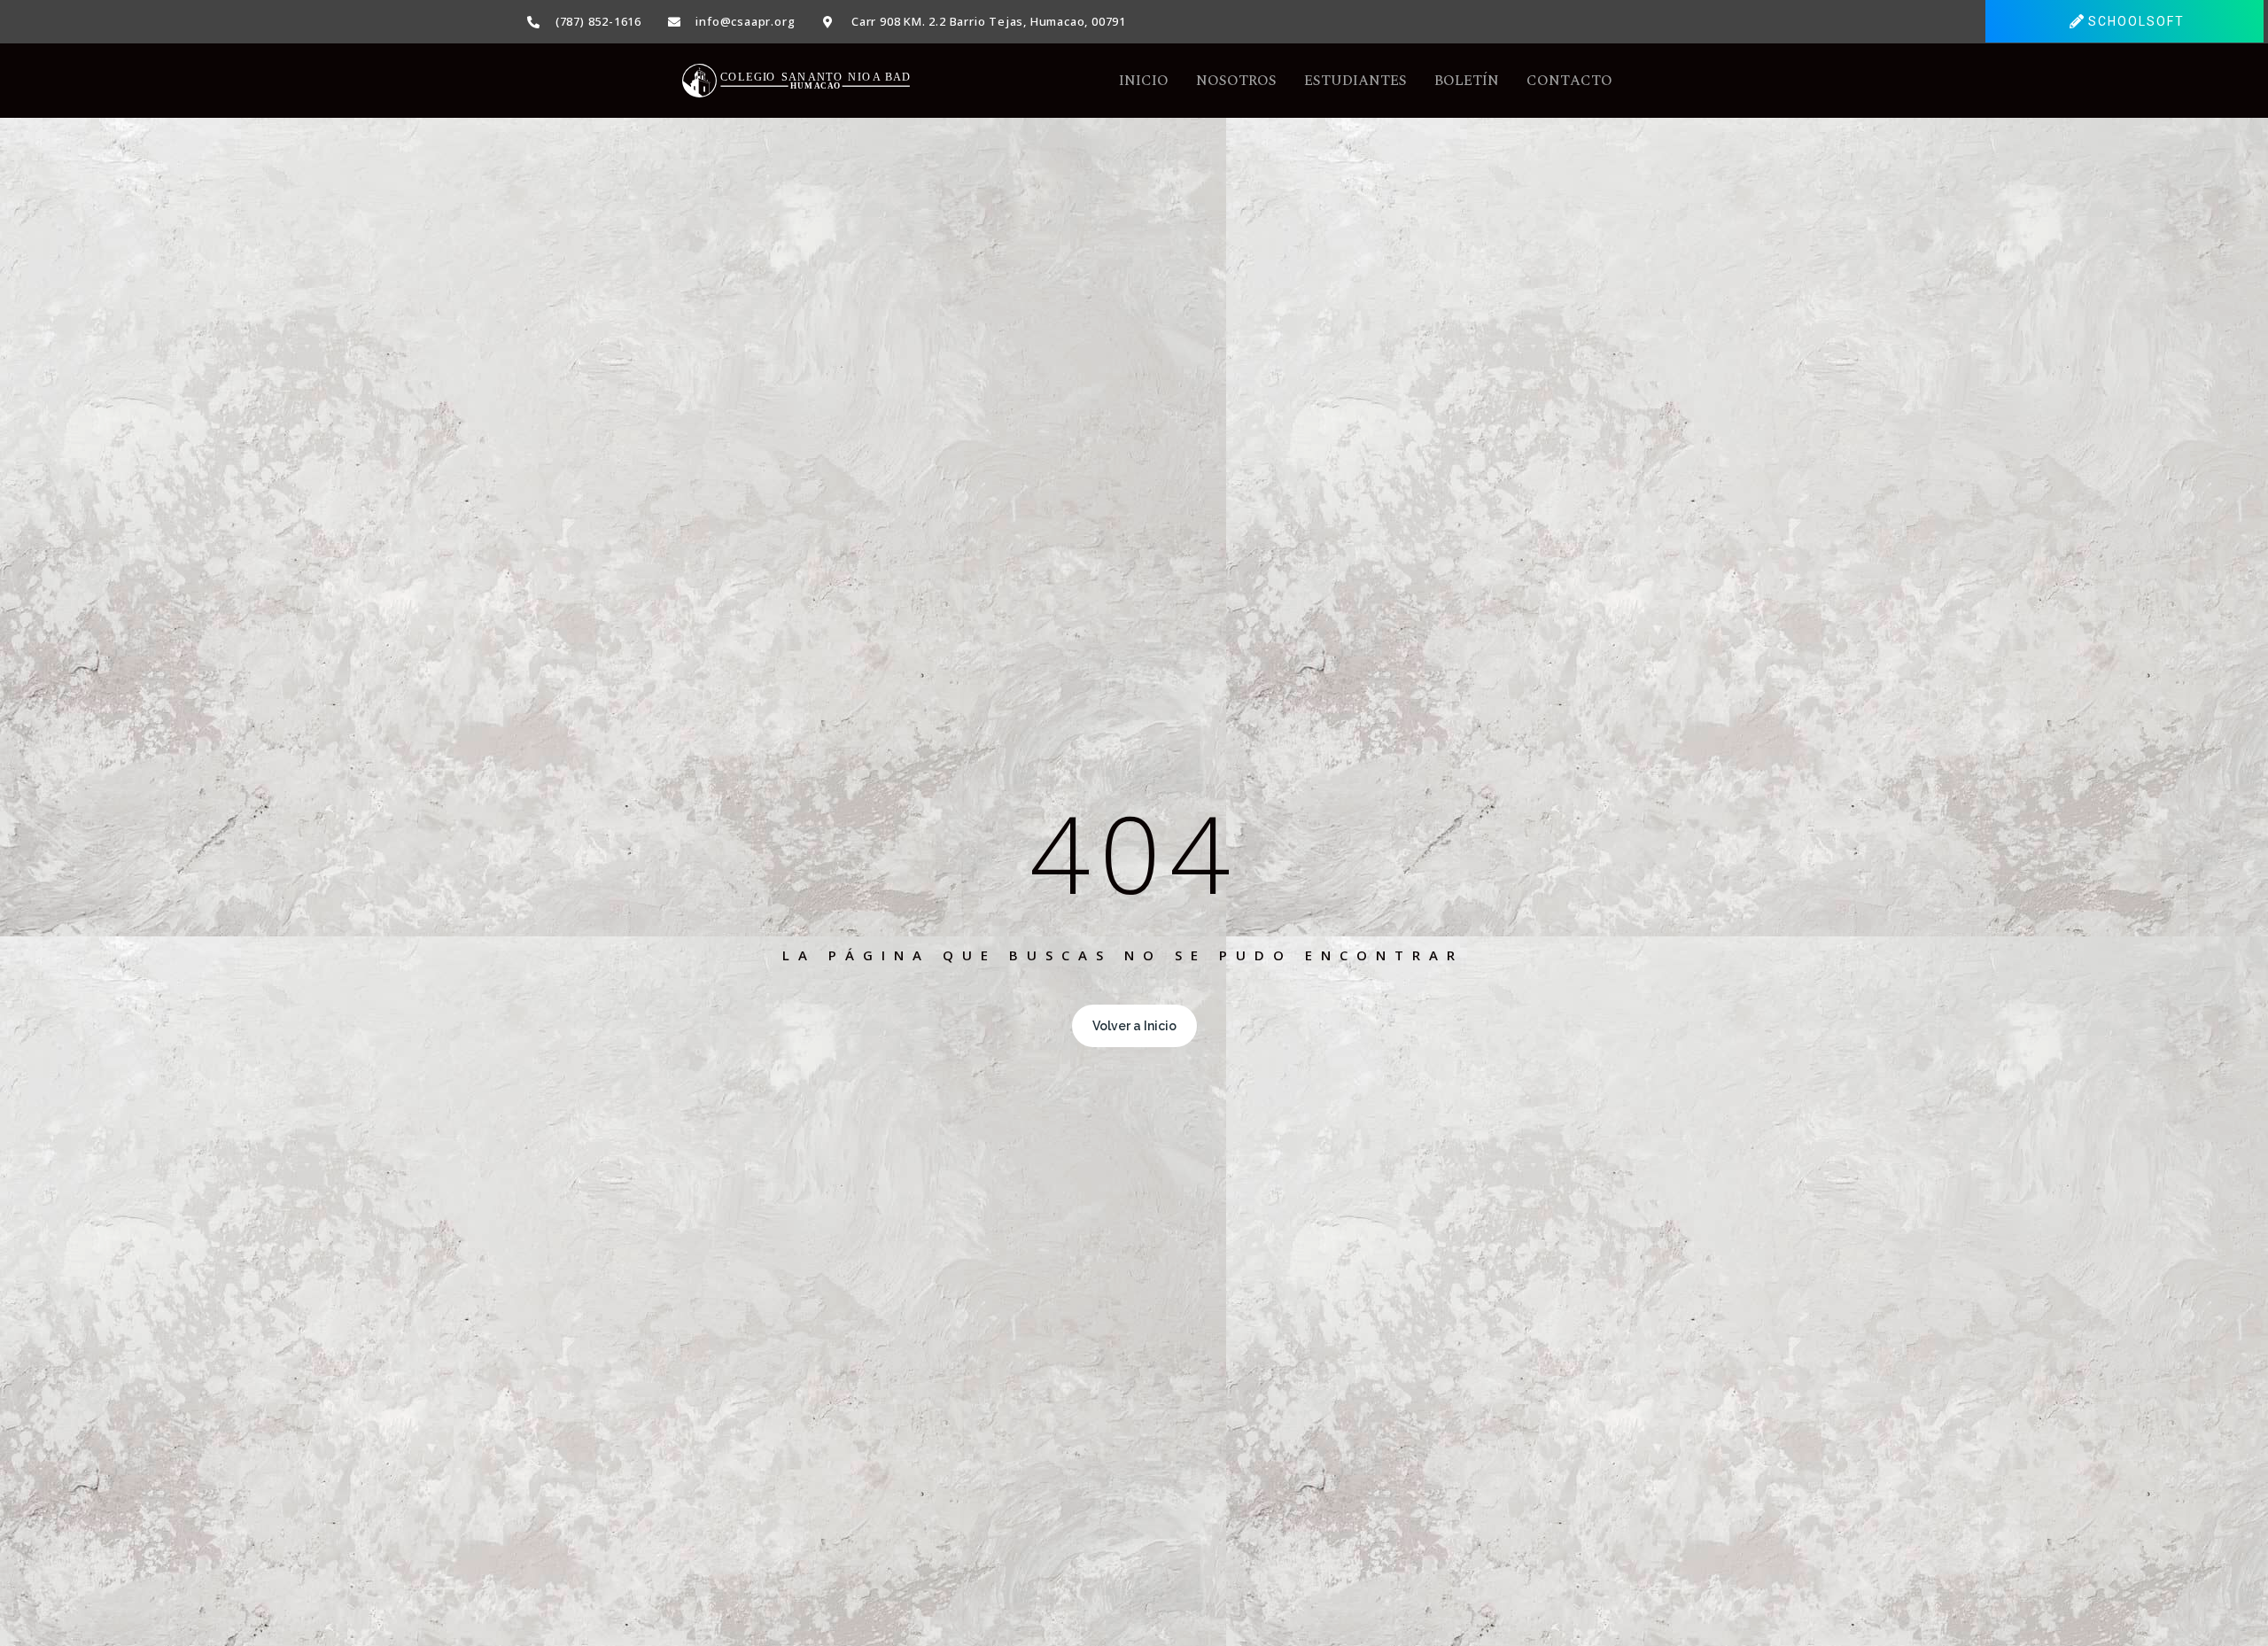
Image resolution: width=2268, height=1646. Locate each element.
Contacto (1569, 81)
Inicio (1144, 81)
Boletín (1467, 81)
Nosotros (1236, 81)
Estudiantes (1355, 81)
